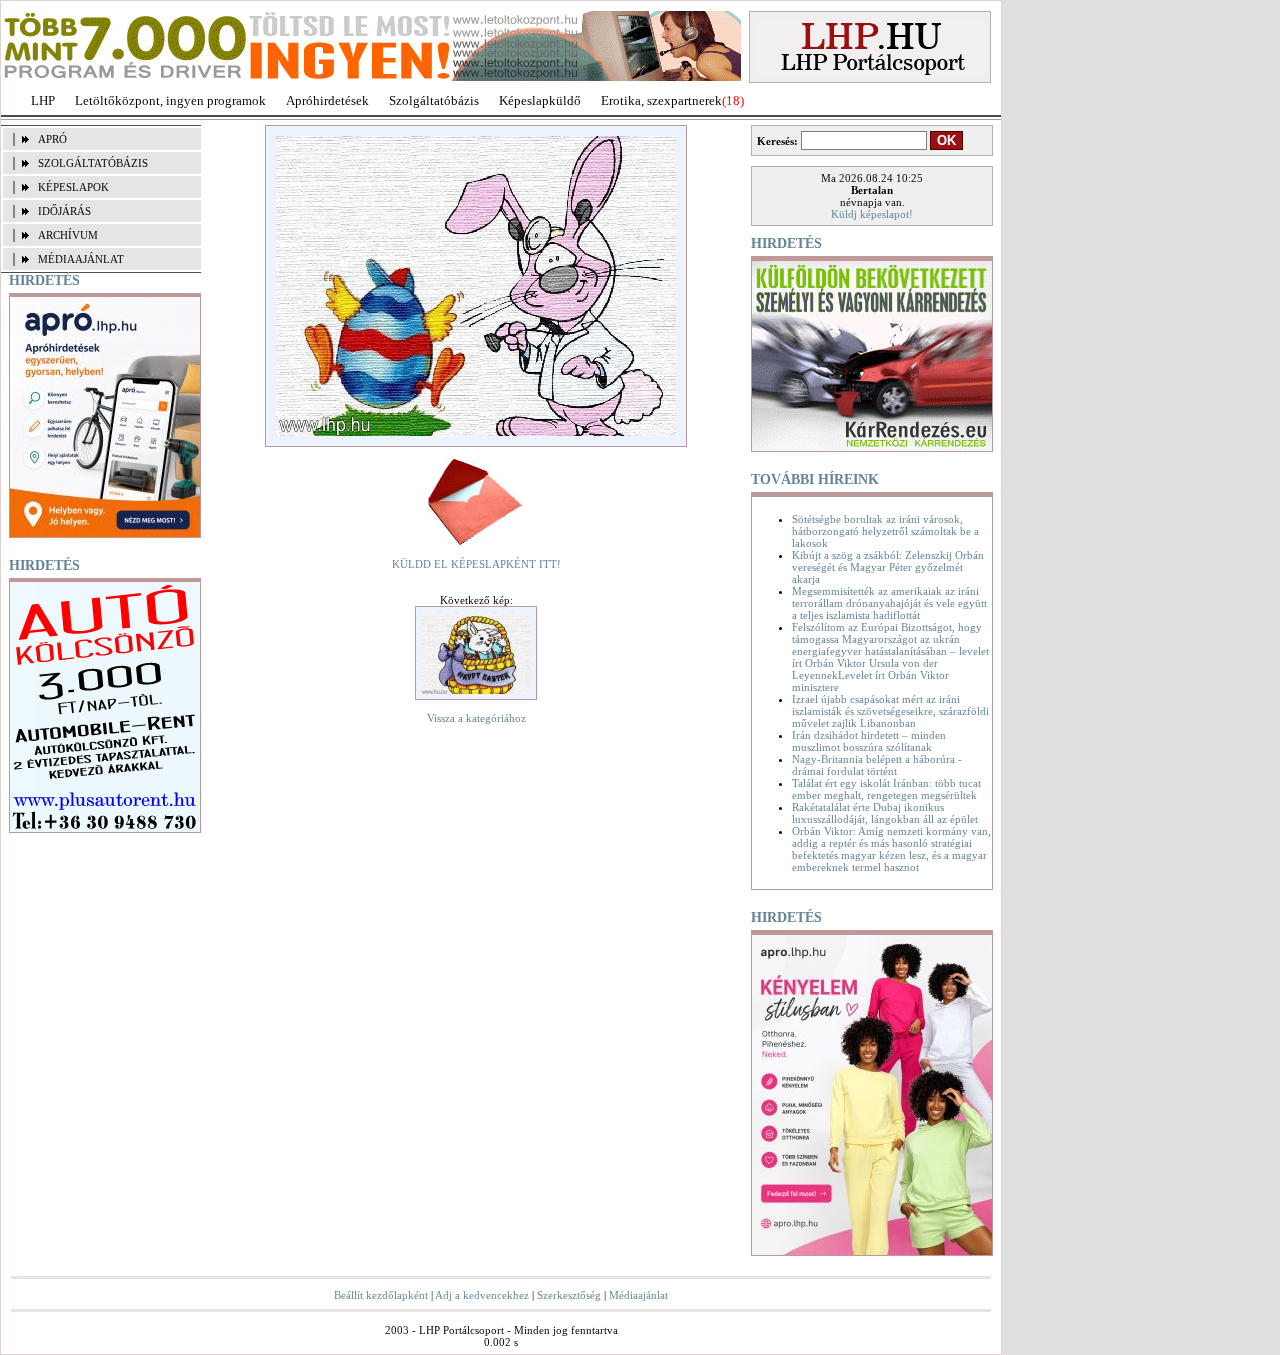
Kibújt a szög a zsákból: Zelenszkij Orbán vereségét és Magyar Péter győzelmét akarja (888, 567)
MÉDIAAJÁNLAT (81, 259)
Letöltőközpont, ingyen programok (170, 100)
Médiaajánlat (638, 1295)
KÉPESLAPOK (73, 187)
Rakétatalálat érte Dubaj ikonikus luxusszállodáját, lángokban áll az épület (885, 813)
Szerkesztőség (569, 1295)
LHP (43, 100)
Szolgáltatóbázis (434, 100)
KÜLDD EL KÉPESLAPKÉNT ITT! (476, 564)
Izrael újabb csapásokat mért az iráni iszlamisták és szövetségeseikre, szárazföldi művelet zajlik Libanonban (890, 711)
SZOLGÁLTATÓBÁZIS (93, 163)
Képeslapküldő (540, 100)
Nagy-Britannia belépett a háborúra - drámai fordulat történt (877, 765)
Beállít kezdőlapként (381, 1295)
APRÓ (52, 139)
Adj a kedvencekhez (482, 1295)
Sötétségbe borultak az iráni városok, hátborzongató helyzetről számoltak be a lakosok (885, 531)
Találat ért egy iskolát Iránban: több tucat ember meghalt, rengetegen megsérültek (886, 789)
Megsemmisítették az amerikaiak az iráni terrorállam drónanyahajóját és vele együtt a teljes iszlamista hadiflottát (889, 603)
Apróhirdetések (327, 100)
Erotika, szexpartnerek (661, 100)
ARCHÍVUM (68, 235)
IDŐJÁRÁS (64, 211)
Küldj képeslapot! (872, 214)
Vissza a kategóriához (476, 718)
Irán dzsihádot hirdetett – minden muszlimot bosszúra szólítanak (869, 741)
